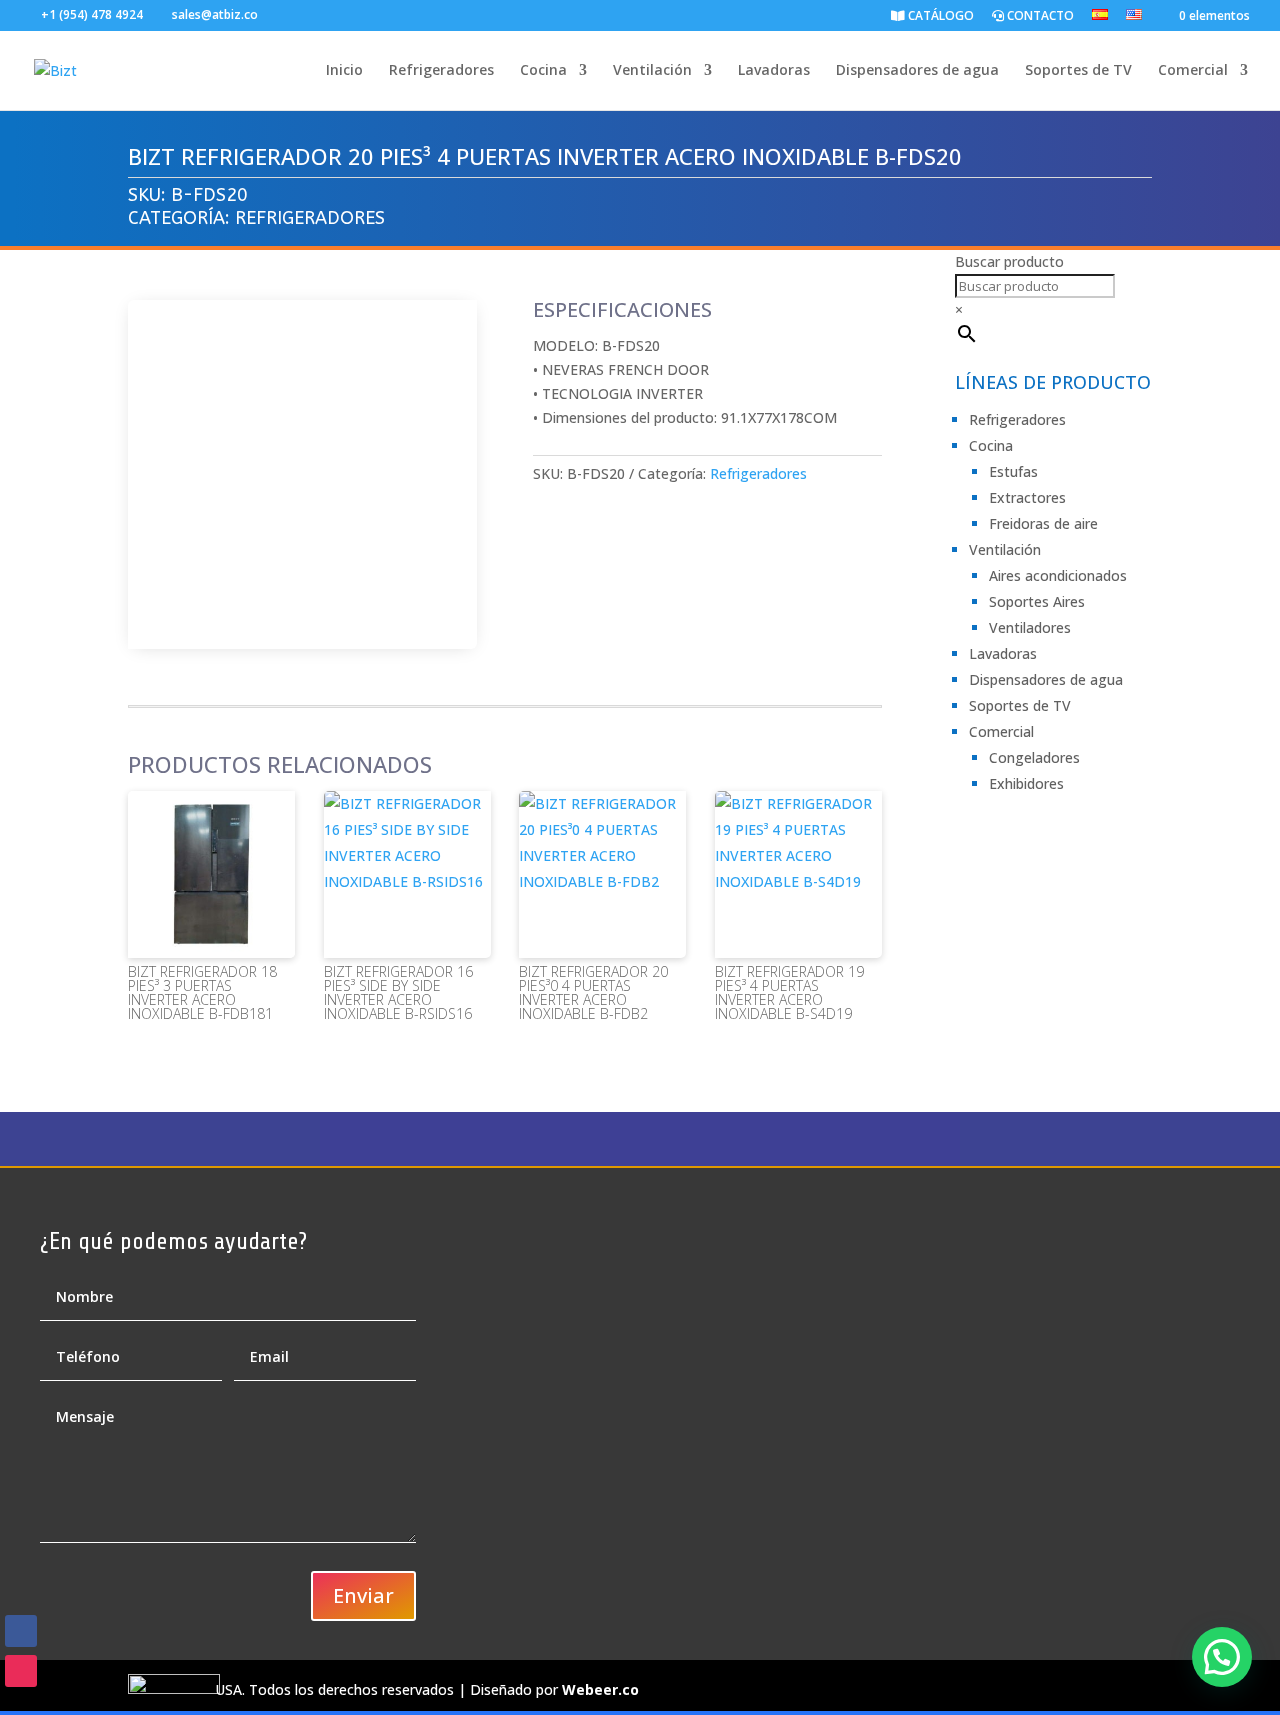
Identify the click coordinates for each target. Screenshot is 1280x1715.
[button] (1222, 1657)
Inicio (344, 71)
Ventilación (652, 71)
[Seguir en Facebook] (21, 1631)
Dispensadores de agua (917, 71)
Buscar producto (1009, 261)
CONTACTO (1039, 17)
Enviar (363, 1595)
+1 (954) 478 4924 (92, 14)
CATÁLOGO (939, 17)
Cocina (543, 71)
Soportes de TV (1078, 71)
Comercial (1193, 71)
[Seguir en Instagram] (21, 1671)
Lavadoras (774, 71)
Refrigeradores (441, 71)
